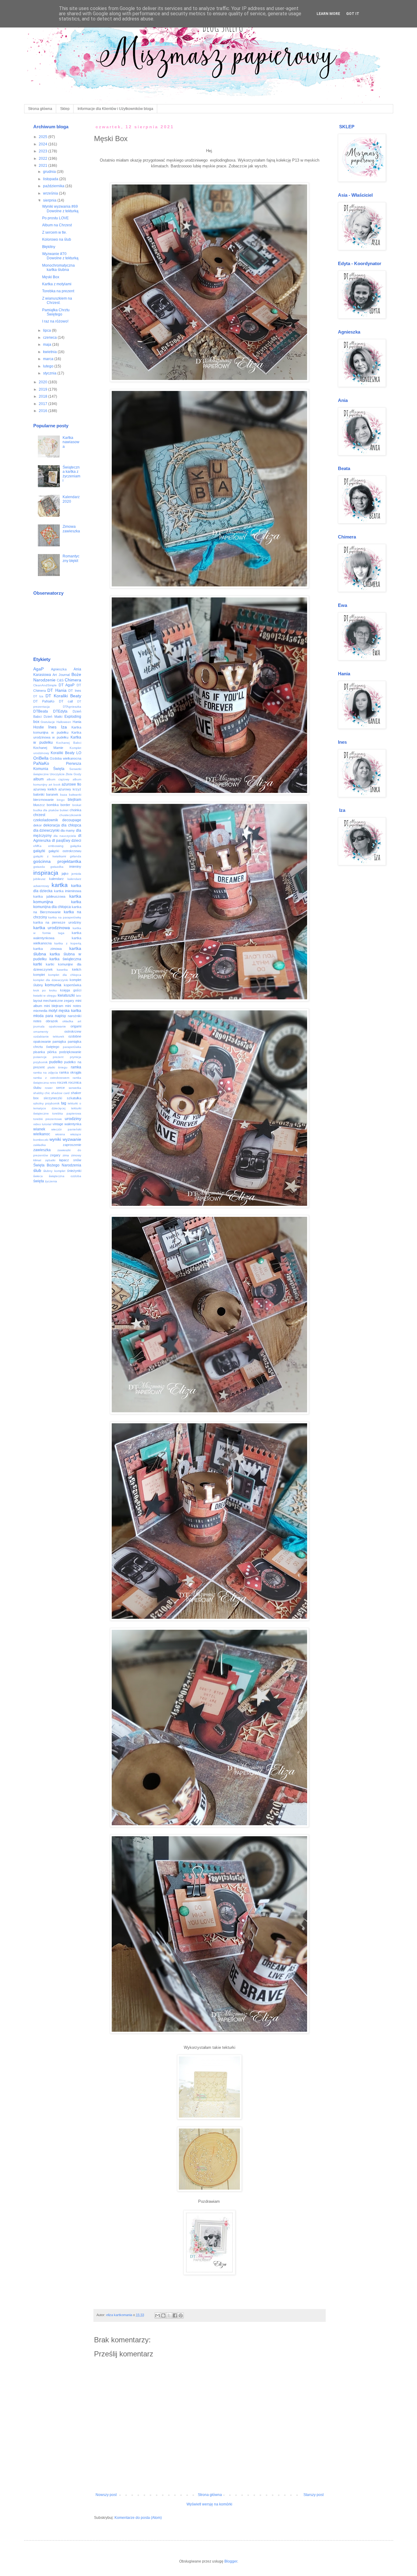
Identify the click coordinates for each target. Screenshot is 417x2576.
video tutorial (42, 1124)
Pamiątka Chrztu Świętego (56, 312)
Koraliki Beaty (63, 753)
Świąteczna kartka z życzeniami (71, 474)
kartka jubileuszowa (49, 896)
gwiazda (39, 867)
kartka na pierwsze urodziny (57, 922)
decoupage (72, 820)
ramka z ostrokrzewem (51, 1078)
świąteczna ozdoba (65, 1176)
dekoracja (52, 825)
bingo (61, 800)
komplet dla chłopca (65, 975)
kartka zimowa (47, 949)
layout (38, 1001)
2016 (44, 411)
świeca (38, 1176)
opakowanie (57, 1026)
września (51, 193)
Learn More (328, 14)
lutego (49, 366)
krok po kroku (45, 990)
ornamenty (41, 1032)
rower (49, 1088)
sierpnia (50, 200)
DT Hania (57, 690)
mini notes (73, 1006)
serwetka (75, 1088)
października (54, 186)
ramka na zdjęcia (46, 1073)
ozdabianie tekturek (49, 1036)
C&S (60, 680)
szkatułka (74, 1098)
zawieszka (42, 1150)
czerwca (50, 338)
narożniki (74, 1016)
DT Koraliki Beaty (63, 696)
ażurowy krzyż (70, 789)
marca (49, 359)
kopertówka (73, 985)
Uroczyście (57, 774)
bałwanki (75, 795)
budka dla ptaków (46, 810)
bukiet (64, 810)
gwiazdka (57, 867)
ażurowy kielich (45, 789)
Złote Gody (73, 774)
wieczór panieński (66, 1129)
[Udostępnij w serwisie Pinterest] (181, 2315)
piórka (52, 1052)
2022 (44, 159)
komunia (53, 985)
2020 (44, 382)
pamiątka (59, 1042)
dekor (38, 825)
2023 (44, 151)
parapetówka (72, 1047)
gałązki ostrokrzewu (65, 851)
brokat (77, 805)
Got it (353, 14)
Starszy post (314, 2495)
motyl (53, 1011)
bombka (53, 805)
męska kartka (70, 1011)
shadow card (60, 1093)
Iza (64, 727)
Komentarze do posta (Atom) (138, 2518)
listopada (51, 179)
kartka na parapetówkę (65, 917)
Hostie (39, 727)
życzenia (51, 1181)
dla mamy (68, 830)
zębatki (50, 1160)
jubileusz (39, 879)
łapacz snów (70, 1160)
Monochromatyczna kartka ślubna (58, 268)
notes (37, 1021)
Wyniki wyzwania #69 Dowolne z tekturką (60, 209)
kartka (60, 885)
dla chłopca (71, 825)
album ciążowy (58, 779)
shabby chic (42, 1093)
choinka (75, 810)
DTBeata (41, 711)
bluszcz (39, 805)
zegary (55, 1155)
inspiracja (46, 873)
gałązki (39, 851)
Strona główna (40, 109)
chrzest (39, 815)
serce (60, 1088)
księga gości (71, 990)
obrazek (52, 1021)
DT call (66, 701)
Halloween (64, 722)
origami (76, 1026)
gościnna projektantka (57, 861)
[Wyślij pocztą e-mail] (158, 2315)
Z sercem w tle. (54, 232)
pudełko (56, 1062)
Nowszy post (106, 2495)
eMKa (37, 846)
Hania (77, 722)
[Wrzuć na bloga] (163, 2315)
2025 (44, 137)
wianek (39, 1129)
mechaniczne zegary (59, 1001)
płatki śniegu (58, 1067)
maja (48, 345)
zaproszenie (72, 1145)
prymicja (76, 1057)
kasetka (62, 970)
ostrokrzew (73, 1031)
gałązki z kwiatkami (50, 856)
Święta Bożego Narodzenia (57, 1165)
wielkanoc (42, 1134)
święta (39, 1181)
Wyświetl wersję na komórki (209, 2504)
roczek (62, 1082)
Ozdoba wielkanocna (65, 758)
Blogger (231, 2561)
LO (79, 753)
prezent (58, 1057)
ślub (37, 1170)
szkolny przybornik (46, 1103)
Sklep (65, 109)
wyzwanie (72, 1139)
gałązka (76, 846)
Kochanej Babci (69, 743)
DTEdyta (60, 711)
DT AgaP (67, 685)
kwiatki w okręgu (45, 996)
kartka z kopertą (68, 943)
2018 (44, 396)
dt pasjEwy (61, 841)
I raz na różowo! (55, 321)
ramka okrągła (70, 1072)
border (65, 805)
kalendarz (56, 879)
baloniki (39, 794)
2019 (44, 389)
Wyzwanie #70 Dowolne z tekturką (60, 256)
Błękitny (49, 247)
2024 (44, 144)
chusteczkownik (70, 815)
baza (64, 795)
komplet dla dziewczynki (51, 980)
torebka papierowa (67, 1113)
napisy (60, 1016)
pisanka (39, 1052)
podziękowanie (70, 1052)
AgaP (38, 669)
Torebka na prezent (58, 291)
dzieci (76, 841)
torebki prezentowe (48, 1119)
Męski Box (51, 277)
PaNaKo (41, 763)
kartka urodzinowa (52, 928)
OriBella (41, 758)
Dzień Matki (53, 717)
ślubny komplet (54, 1171)
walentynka (73, 1124)
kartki (38, 964)
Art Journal (61, 675)
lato (79, 996)
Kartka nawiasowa (71, 442)
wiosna (60, 1134)
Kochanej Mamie (48, 748)
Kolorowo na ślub (57, 239)
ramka (76, 1067)
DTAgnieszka (72, 707)
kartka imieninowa (68, 891)
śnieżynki (74, 1171)
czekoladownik (46, 820)
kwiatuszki (66, 995)
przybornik (40, 1062)
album (38, 779)
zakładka (40, 1145)
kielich (77, 969)
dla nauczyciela (65, 836)
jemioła (76, 874)
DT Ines (75, 691)
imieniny (75, 867)
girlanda (76, 856)
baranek (52, 794)
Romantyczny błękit (71, 558)
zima (66, 1155)
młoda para (43, 1016)
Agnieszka (59, 669)
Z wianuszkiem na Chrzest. (57, 301)
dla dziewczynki (46, 830)
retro (53, 1083)
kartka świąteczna (65, 959)
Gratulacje (48, 722)
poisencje (40, 1057)
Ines (52, 727)
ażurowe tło (71, 784)
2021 (44, 166)
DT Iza (38, 696)
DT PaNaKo (44, 701)
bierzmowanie (44, 800)
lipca (47, 330)
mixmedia (40, 1011)
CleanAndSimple (45, 685)
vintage (58, 1124)
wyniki (55, 1139)
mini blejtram (54, 1006)
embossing (56, 846)
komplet (39, 975)
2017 (44, 404)
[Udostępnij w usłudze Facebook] (175, 2315)
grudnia (50, 172)
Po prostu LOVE (55, 218)
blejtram (74, 800)
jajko (65, 874)
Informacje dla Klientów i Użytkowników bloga (115, 109)
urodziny (73, 1118)
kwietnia (50, 352)
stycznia (50, 373)
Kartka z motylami (57, 284)
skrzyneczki (53, 1098)
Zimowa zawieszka (71, 529)
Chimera (73, 680)
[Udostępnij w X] (169, 2315)
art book (54, 784)
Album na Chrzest (57, 225)
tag (64, 1103)
